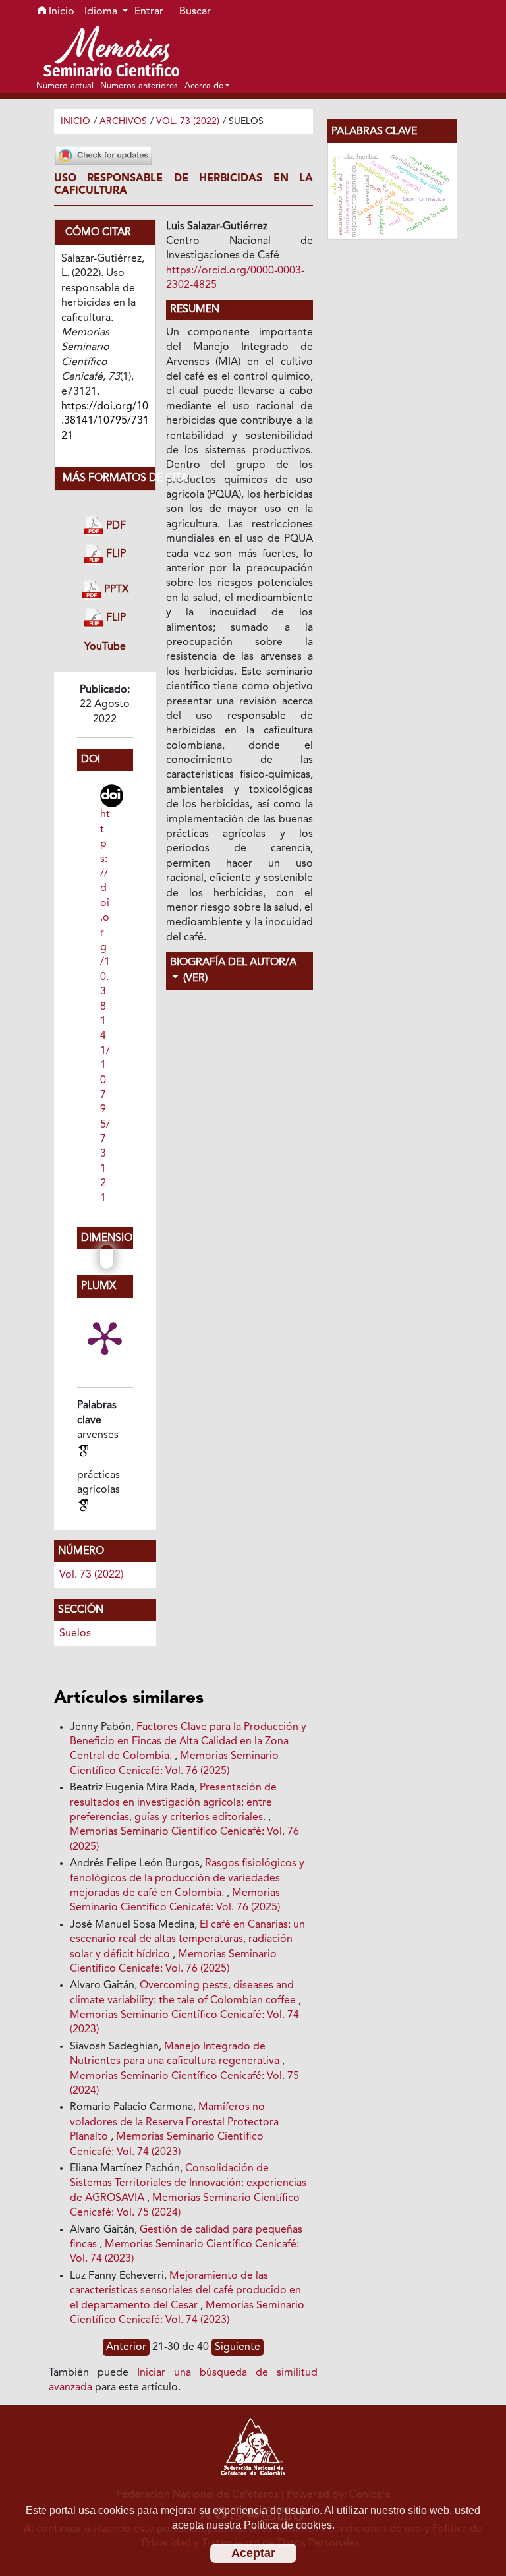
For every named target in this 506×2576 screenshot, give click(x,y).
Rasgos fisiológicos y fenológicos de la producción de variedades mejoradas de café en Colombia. (187, 1878)
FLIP (115, 555)
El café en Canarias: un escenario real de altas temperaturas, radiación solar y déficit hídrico (187, 1940)
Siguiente (238, 2347)
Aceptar (253, 2553)
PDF (115, 526)
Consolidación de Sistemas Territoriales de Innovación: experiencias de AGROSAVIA (188, 2184)
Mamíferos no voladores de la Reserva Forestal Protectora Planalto (174, 2122)
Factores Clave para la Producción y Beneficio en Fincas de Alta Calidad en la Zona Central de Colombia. (188, 1742)
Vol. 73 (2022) (188, 121)
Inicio (60, 12)
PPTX (115, 590)
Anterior (126, 2347)
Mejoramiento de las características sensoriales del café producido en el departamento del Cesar (185, 2291)
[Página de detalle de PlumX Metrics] (105, 1337)
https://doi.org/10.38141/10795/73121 (105, 1006)
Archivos (123, 121)
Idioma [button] (102, 12)
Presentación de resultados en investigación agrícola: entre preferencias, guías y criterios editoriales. (173, 1803)
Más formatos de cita (109, 478)
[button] (207, 86)
